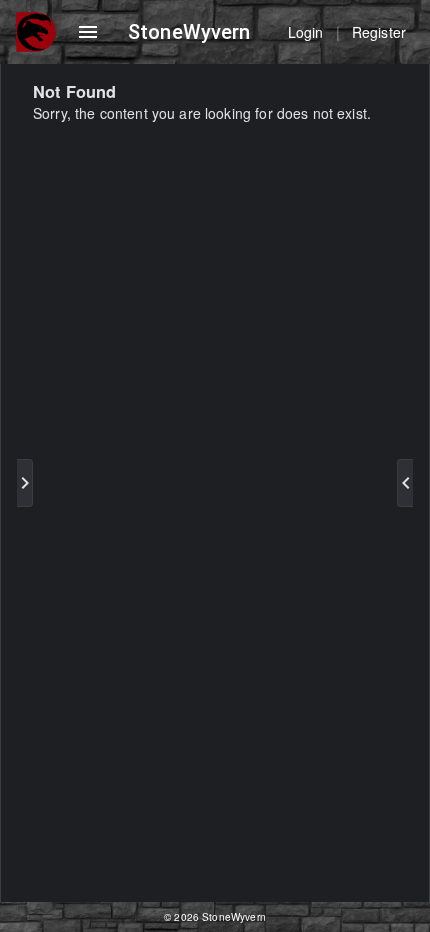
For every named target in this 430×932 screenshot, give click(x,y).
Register (379, 32)
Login (306, 32)
